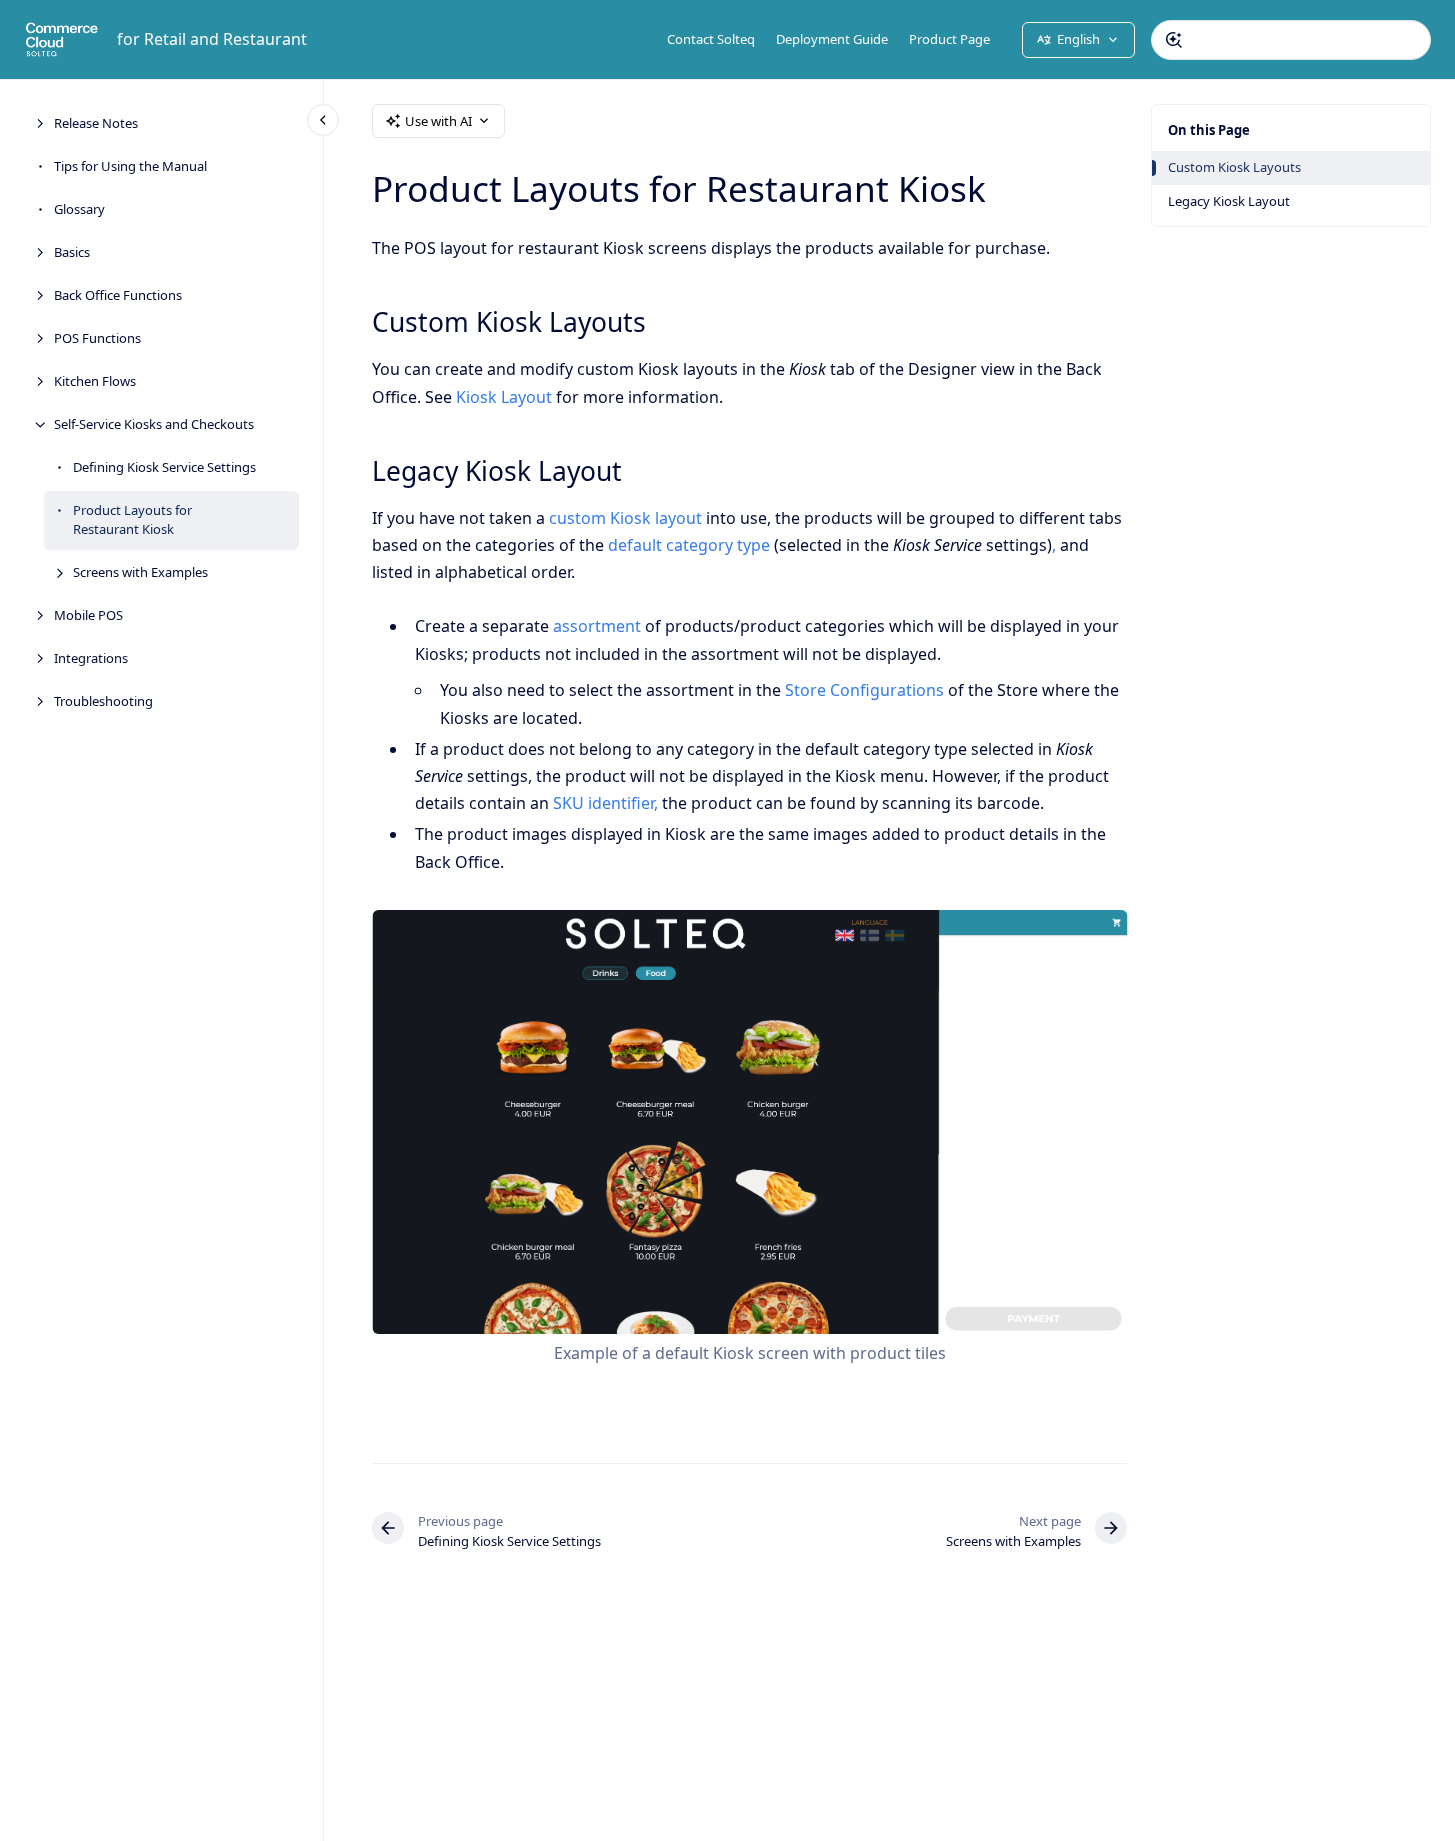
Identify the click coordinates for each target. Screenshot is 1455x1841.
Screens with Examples (140, 572)
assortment (597, 626)
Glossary (79, 209)
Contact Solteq (711, 39)
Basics (72, 252)
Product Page (949, 39)
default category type (689, 545)
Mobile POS (88, 615)
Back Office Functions (118, 295)
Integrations (91, 658)
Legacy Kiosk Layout (1229, 201)
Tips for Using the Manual (130, 166)
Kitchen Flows (95, 381)
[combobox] (1291, 40)
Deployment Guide (832, 39)
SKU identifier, (605, 803)
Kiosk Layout (504, 397)
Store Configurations (864, 690)
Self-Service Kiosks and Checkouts (154, 424)
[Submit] (1174, 40)
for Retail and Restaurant (212, 39)
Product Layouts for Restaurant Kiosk (132, 520)
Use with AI (438, 121)
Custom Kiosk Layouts (1234, 167)
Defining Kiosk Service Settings (164, 467)
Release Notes (96, 123)
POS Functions (97, 338)
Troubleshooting (103, 701)
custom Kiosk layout (625, 518)
